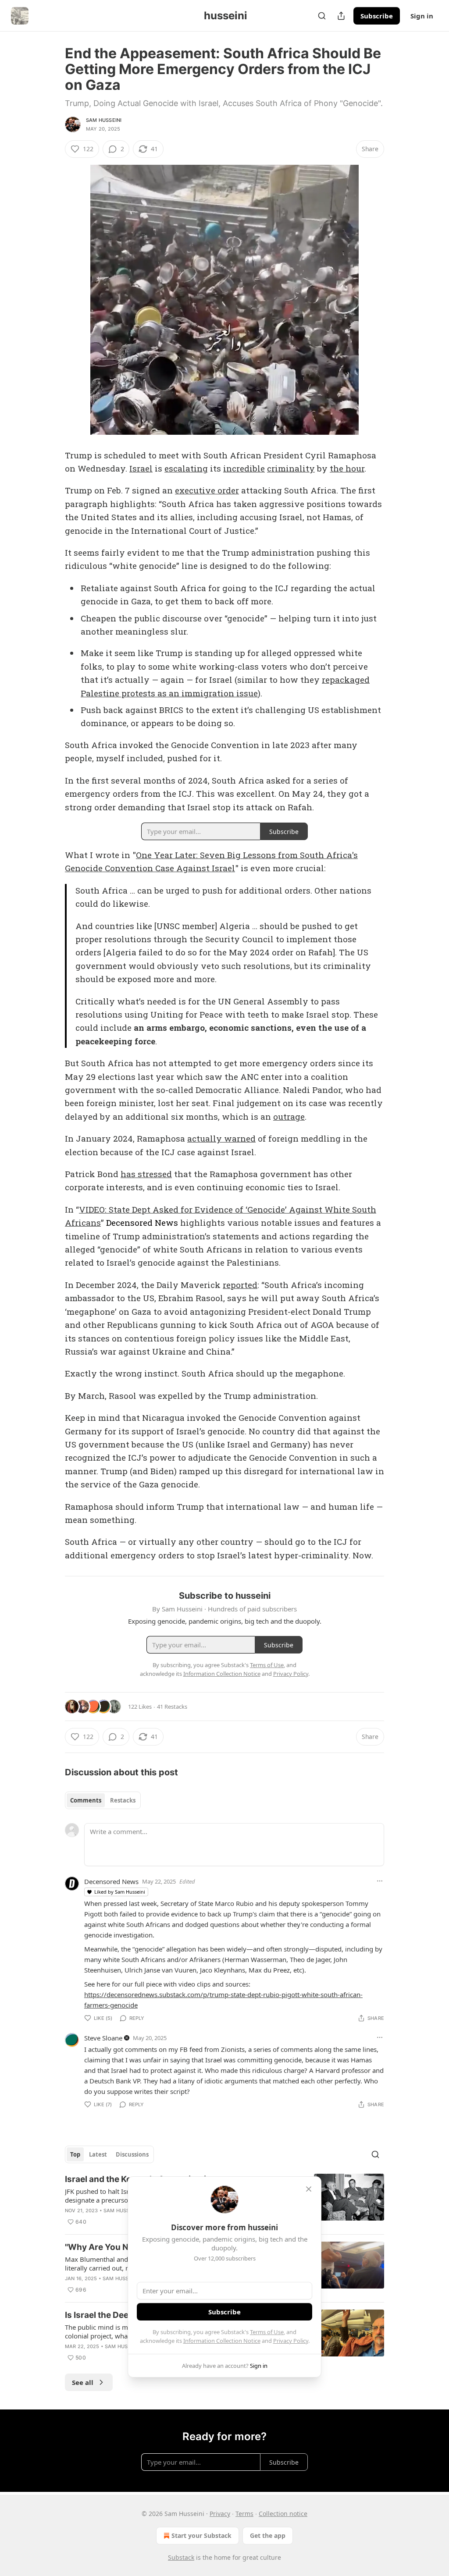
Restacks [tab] (123, 1800)
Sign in (422, 16)
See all (83, 2382)
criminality (291, 468)
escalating (186, 468)
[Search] (322, 16)
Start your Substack (201, 2535)
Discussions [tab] (132, 2154)
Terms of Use (267, 2332)
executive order (207, 490)
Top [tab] (75, 2154)
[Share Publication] (341, 16)
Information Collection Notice (222, 2341)
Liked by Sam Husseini (120, 1892)
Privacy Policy (291, 2341)
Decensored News (142, 1222)
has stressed (146, 1174)
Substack (181, 2557)
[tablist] (103, 1800)
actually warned (221, 1138)
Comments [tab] (86, 1800)
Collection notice (283, 2514)
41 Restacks (172, 1707)
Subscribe (377, 16)
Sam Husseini (104, 120)
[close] (309, 2189)
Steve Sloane (103, 2038)
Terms (244, 2514)
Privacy (220, 2514)
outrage (289, 1116)
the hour (347, 468)
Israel (141, 468)
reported (240, 1285)
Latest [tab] (98, 2154)
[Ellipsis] (380, 1881)
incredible (244, 468)
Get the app (268, 2535)
